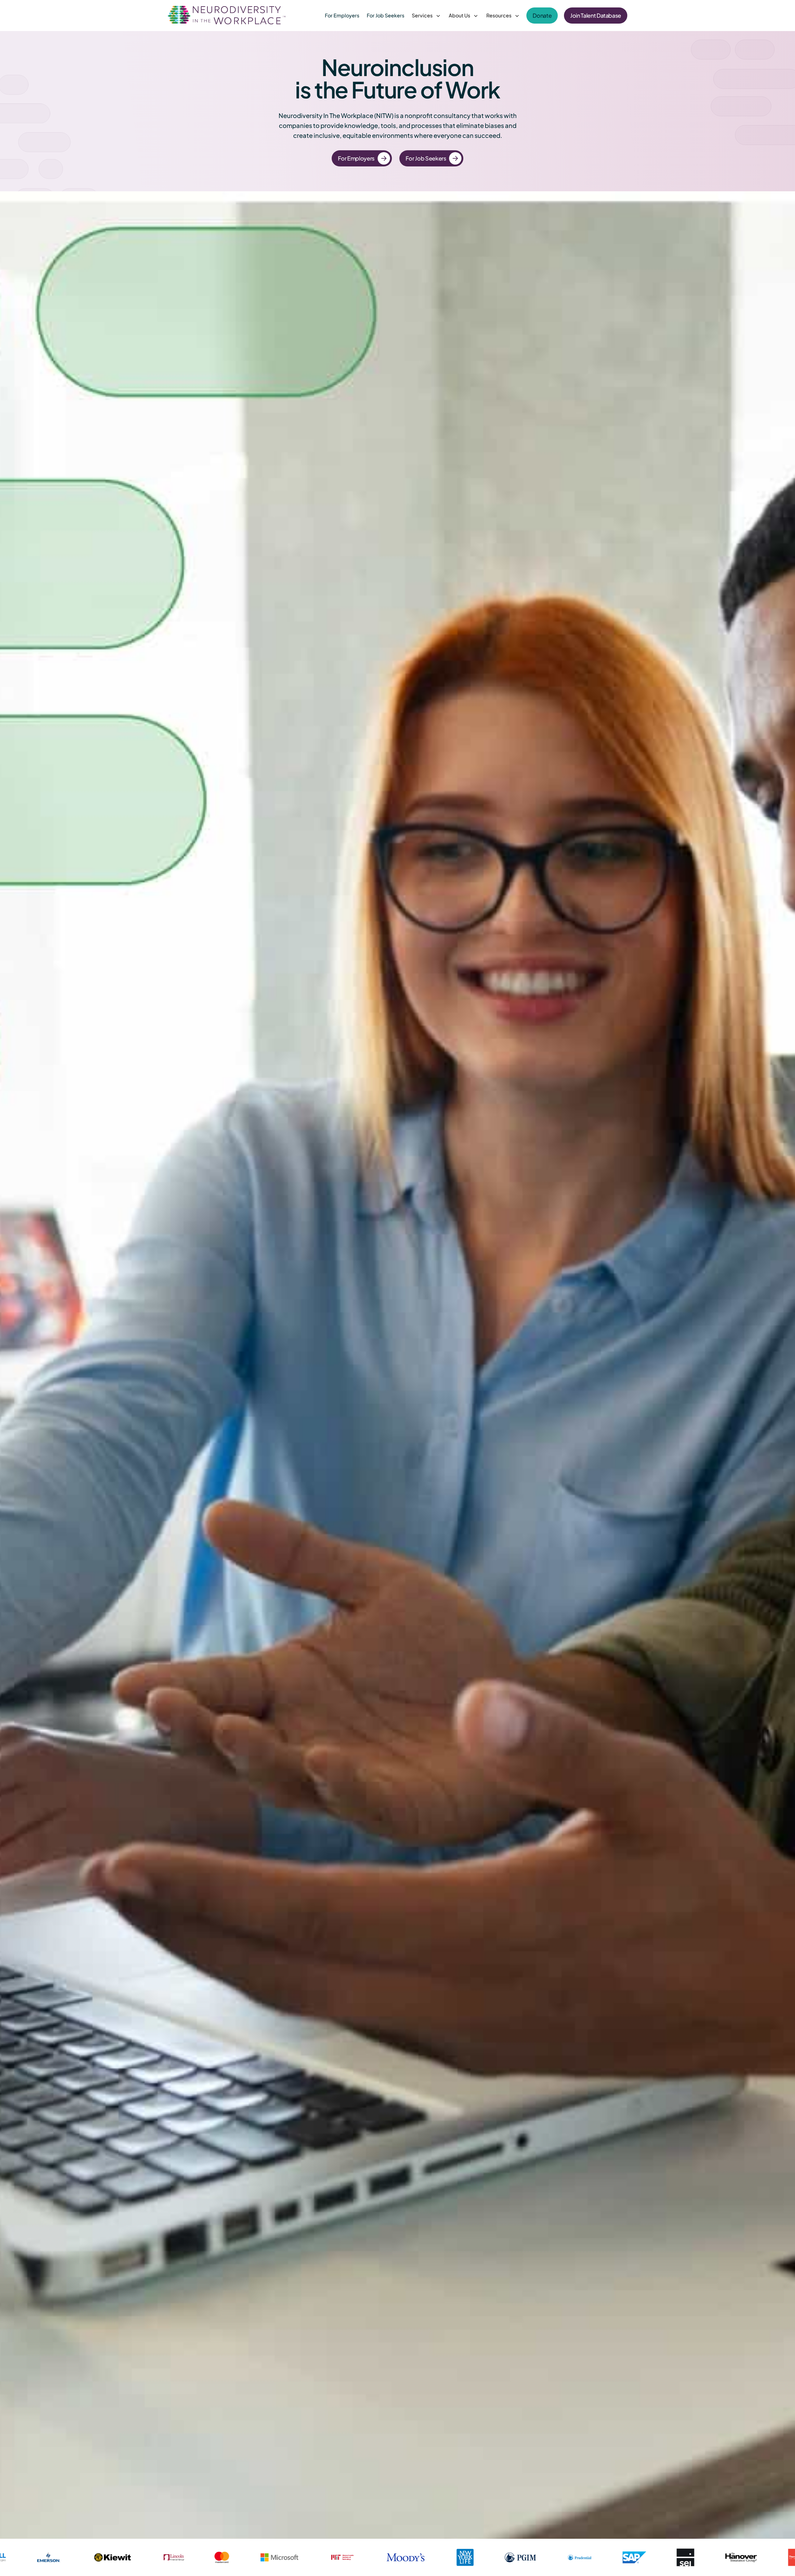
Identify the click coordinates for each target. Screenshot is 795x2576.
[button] (427, 16)
